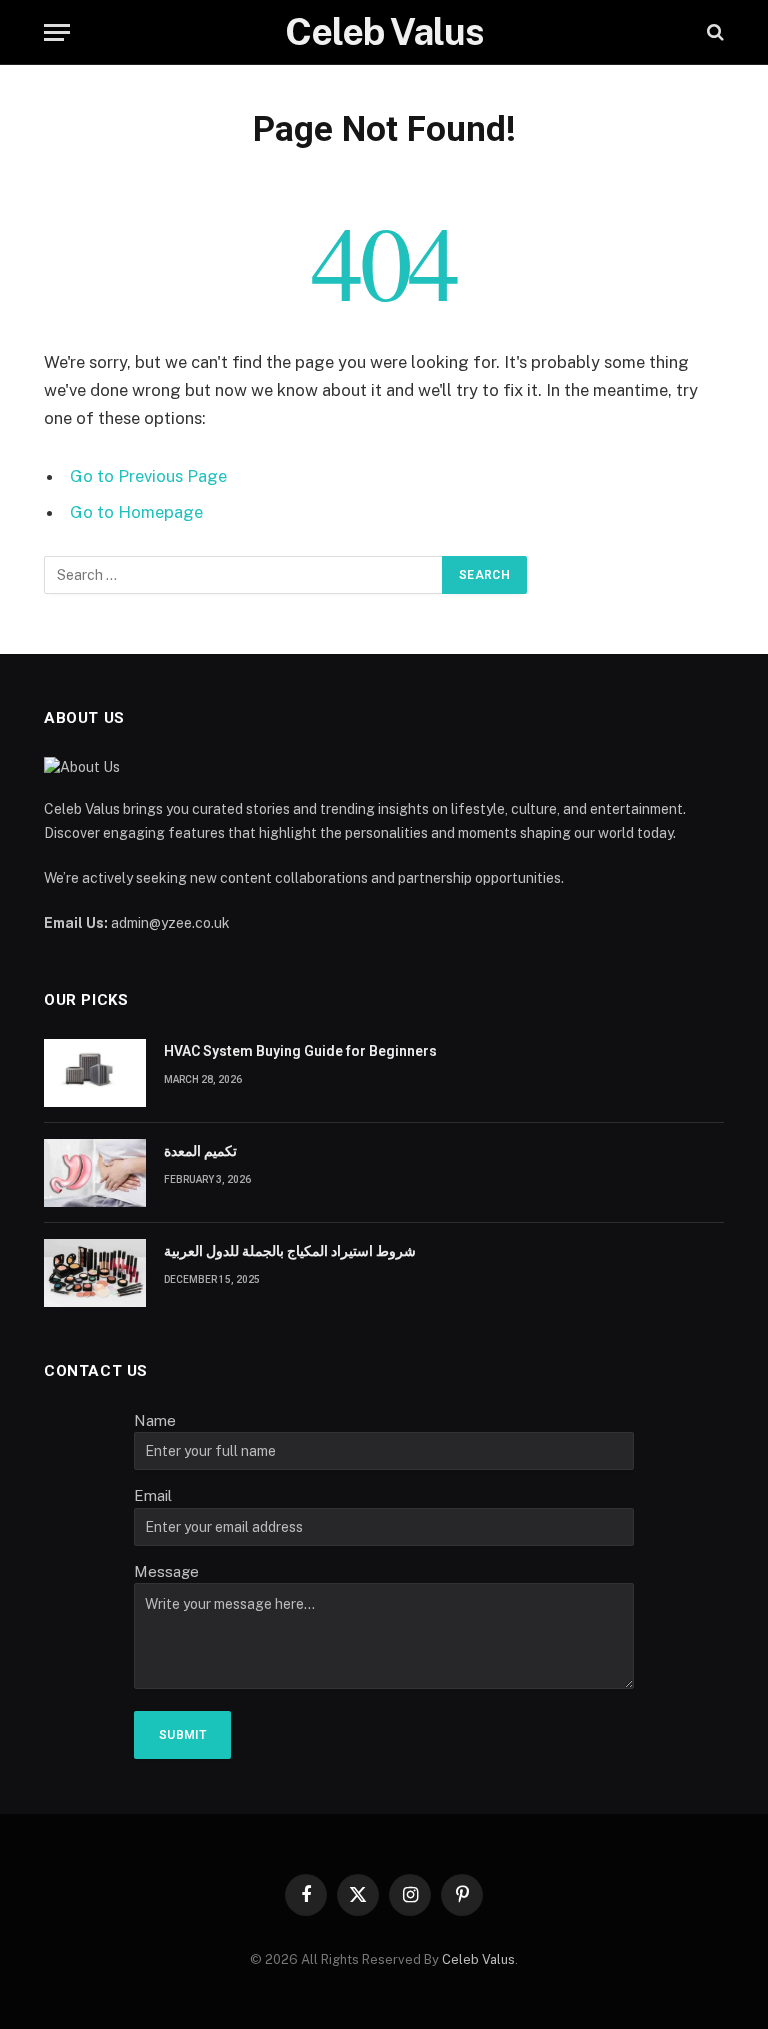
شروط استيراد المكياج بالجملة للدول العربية (290, 1251)
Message (166, 1571)
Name (155, 1420)
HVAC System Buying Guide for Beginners (300, 1051)
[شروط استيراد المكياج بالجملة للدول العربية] (95, 1273)
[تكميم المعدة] (95, 1173)
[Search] (713, 32)
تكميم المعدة (200, 1151)
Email (153, 1495)
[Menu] (57, 32)
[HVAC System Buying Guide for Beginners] (95, 1073)
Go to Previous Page (148, 476)
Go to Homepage (136, 512)
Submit (182, 1735)
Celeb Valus (478, 1959)
